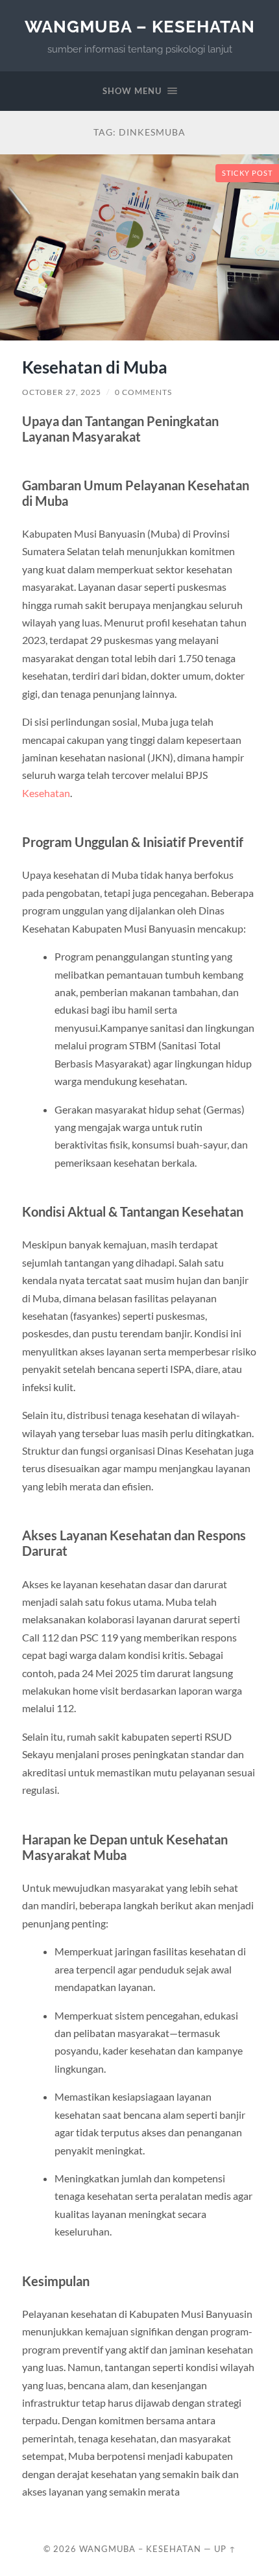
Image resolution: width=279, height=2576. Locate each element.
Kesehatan (46, 793)
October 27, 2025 (62, 392)
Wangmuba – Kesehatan (140, 26)
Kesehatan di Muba (95, 367)
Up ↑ (225, 2549)
